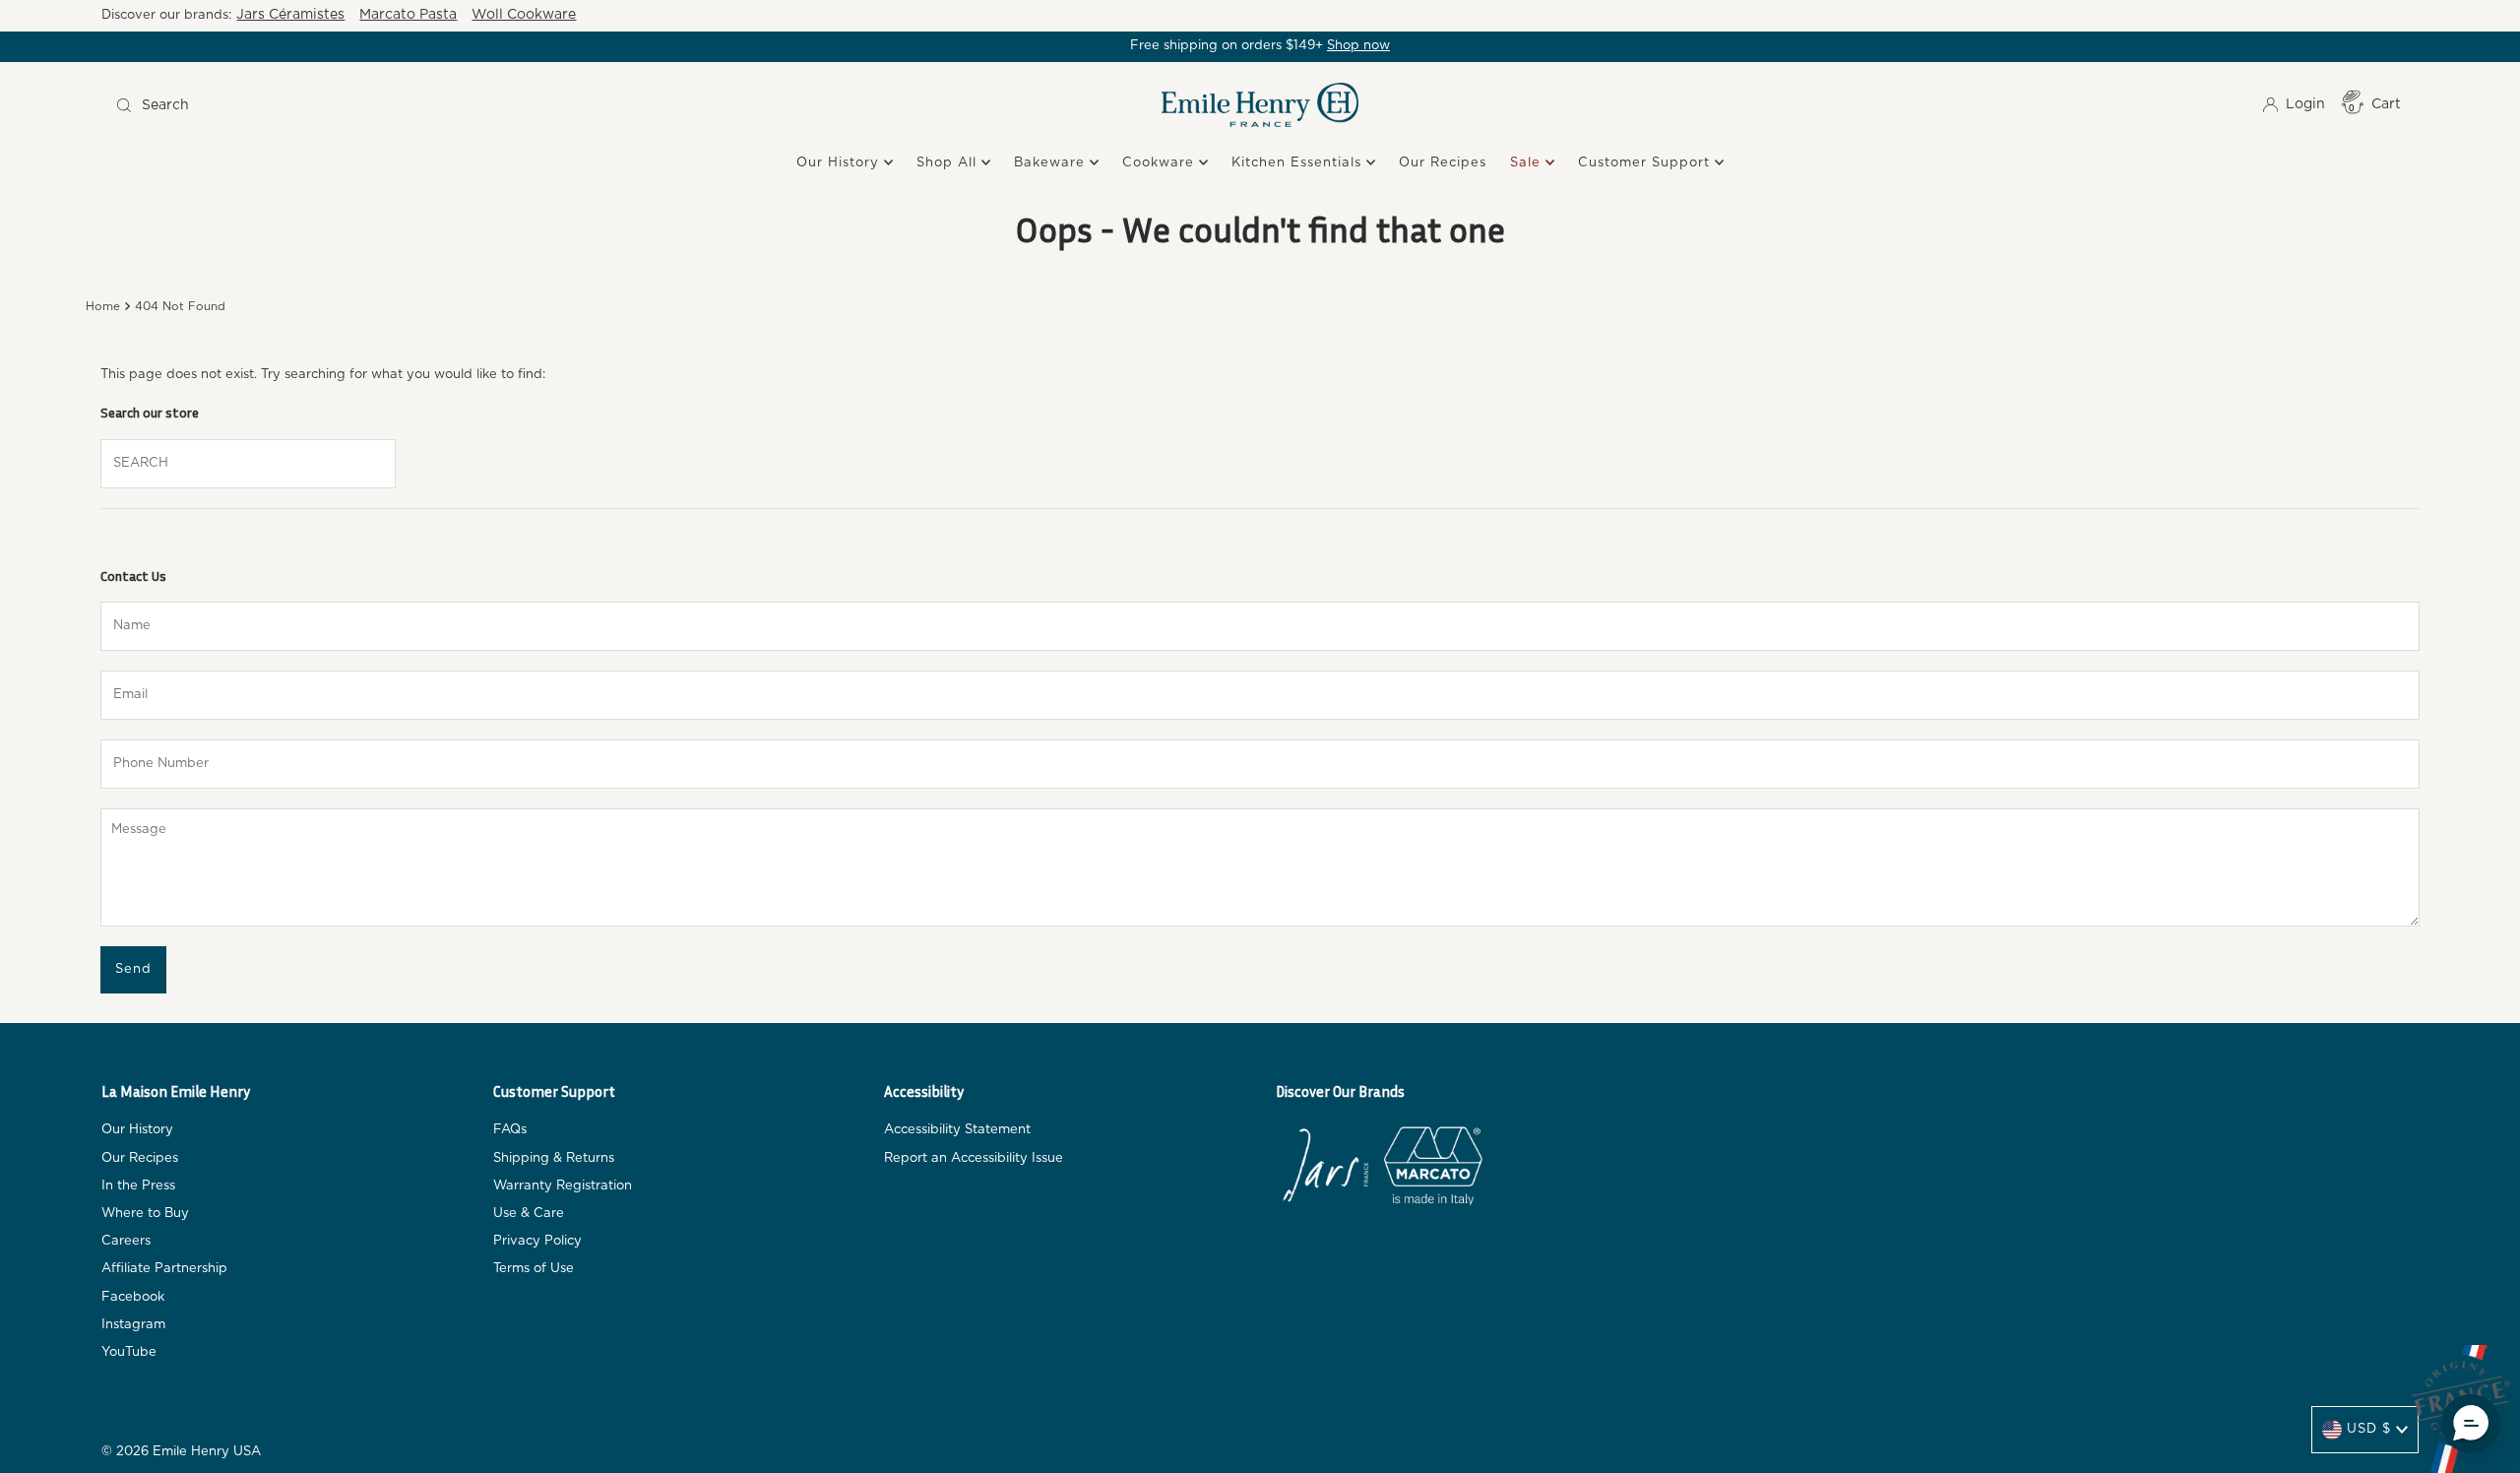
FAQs (510, 1130)
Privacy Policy (537, 1241)
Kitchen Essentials (1299, 163)
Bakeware (1052, 163)
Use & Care (529, 1214)
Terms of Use (534, 1269)
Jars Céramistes (290, 15)
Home (103, 307)
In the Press (138, 1186)
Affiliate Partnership (164, 1269)
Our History (840, 163)
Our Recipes (1443, 163)
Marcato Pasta (408, 15)
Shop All (949, 163)
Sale (1528, 163)
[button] (2471, 1424)
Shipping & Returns (554, 1158)
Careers (126, 1241)
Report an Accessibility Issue (974, 1158)
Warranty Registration (563, 1186)
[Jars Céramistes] (1325, 1170)
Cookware (1161, 163)
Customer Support (1646, 163)
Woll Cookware (524, 15)
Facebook (133, 1297)
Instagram (133, 1325)
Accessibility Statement (957, 1130)
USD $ (2369, 1429)
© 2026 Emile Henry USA (181, 1452)
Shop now (1358, 46)
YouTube (129, 1352)
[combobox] (396, 105)
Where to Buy (145, 1214)
